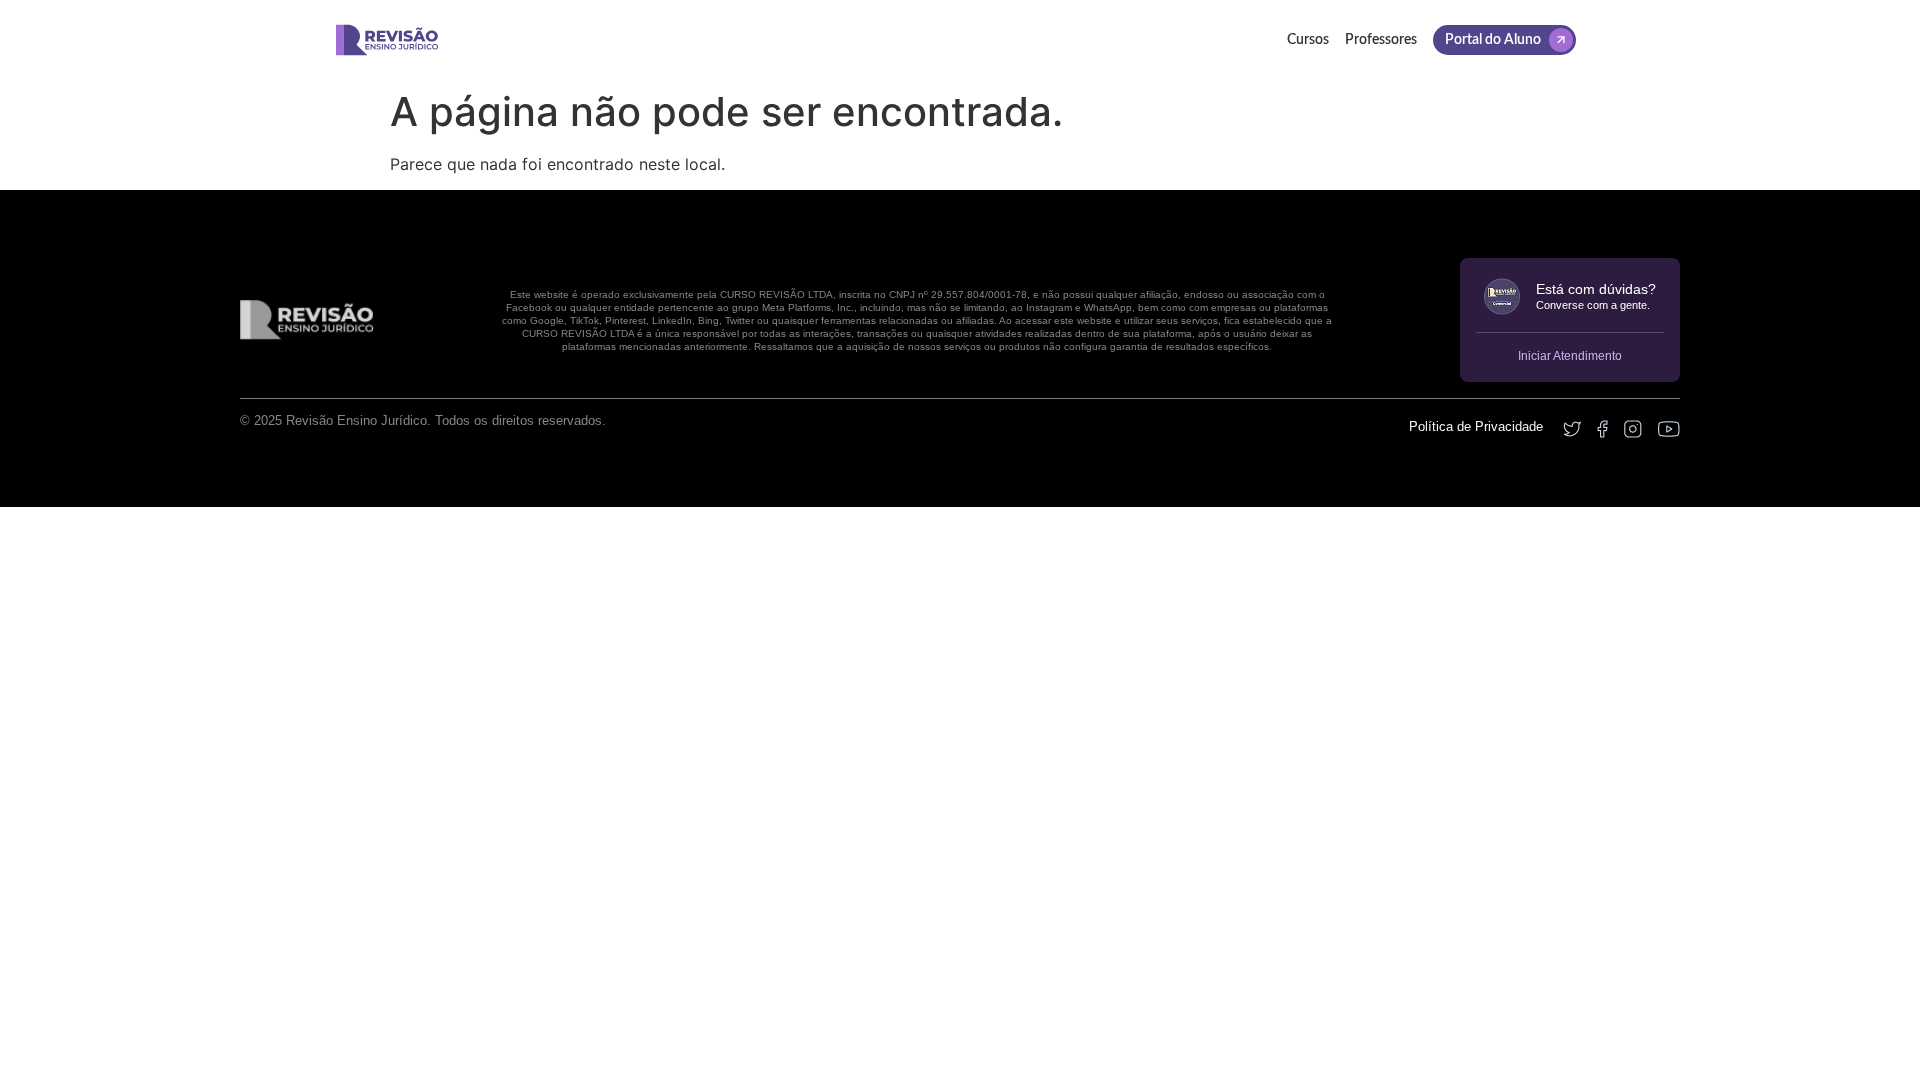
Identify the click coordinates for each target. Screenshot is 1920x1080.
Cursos (1308, 40)
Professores (1381, 40)
